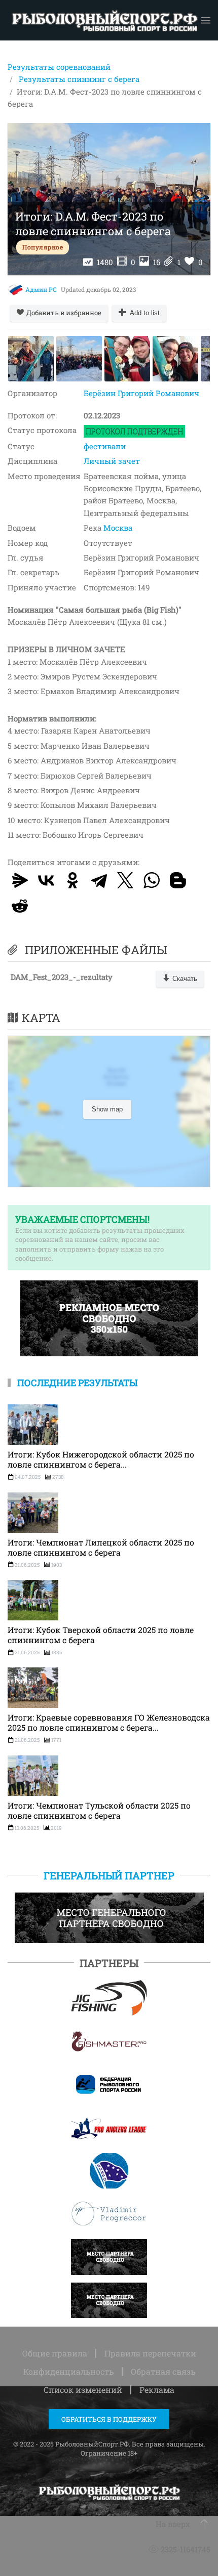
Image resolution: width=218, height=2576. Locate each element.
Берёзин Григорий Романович (141, 393)
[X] (125, 880)
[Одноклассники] (72, 880)
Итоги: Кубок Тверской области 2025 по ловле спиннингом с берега (101, 1635)
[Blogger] (178, 880)
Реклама (157, 2390)
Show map (107, 1109)
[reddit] (20, 906)
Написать (102, 2258)
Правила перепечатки (150, 2353)
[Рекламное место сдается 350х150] (109, 1317)
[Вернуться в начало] (104, 20)
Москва (118, 528)
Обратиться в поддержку (109, 2419)
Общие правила (55, 2353)
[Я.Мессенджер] (20, 880)
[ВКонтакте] (46, 880)
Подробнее (104, 1998)
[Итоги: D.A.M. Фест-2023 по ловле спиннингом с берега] (31, 359)
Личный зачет (112, 461)
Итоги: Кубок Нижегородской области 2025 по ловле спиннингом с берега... (101, 1459)
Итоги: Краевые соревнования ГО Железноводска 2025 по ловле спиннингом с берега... (109, 1723)
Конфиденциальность (68, 2371)
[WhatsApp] (152, 880)
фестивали (105, 446)
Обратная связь (163, 2371)
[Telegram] (99, 880)
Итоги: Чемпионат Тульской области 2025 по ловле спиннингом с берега (99, 1811)
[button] (206, 20)
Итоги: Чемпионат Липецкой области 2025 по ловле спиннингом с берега (101, 1548)
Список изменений (83, 2390)
